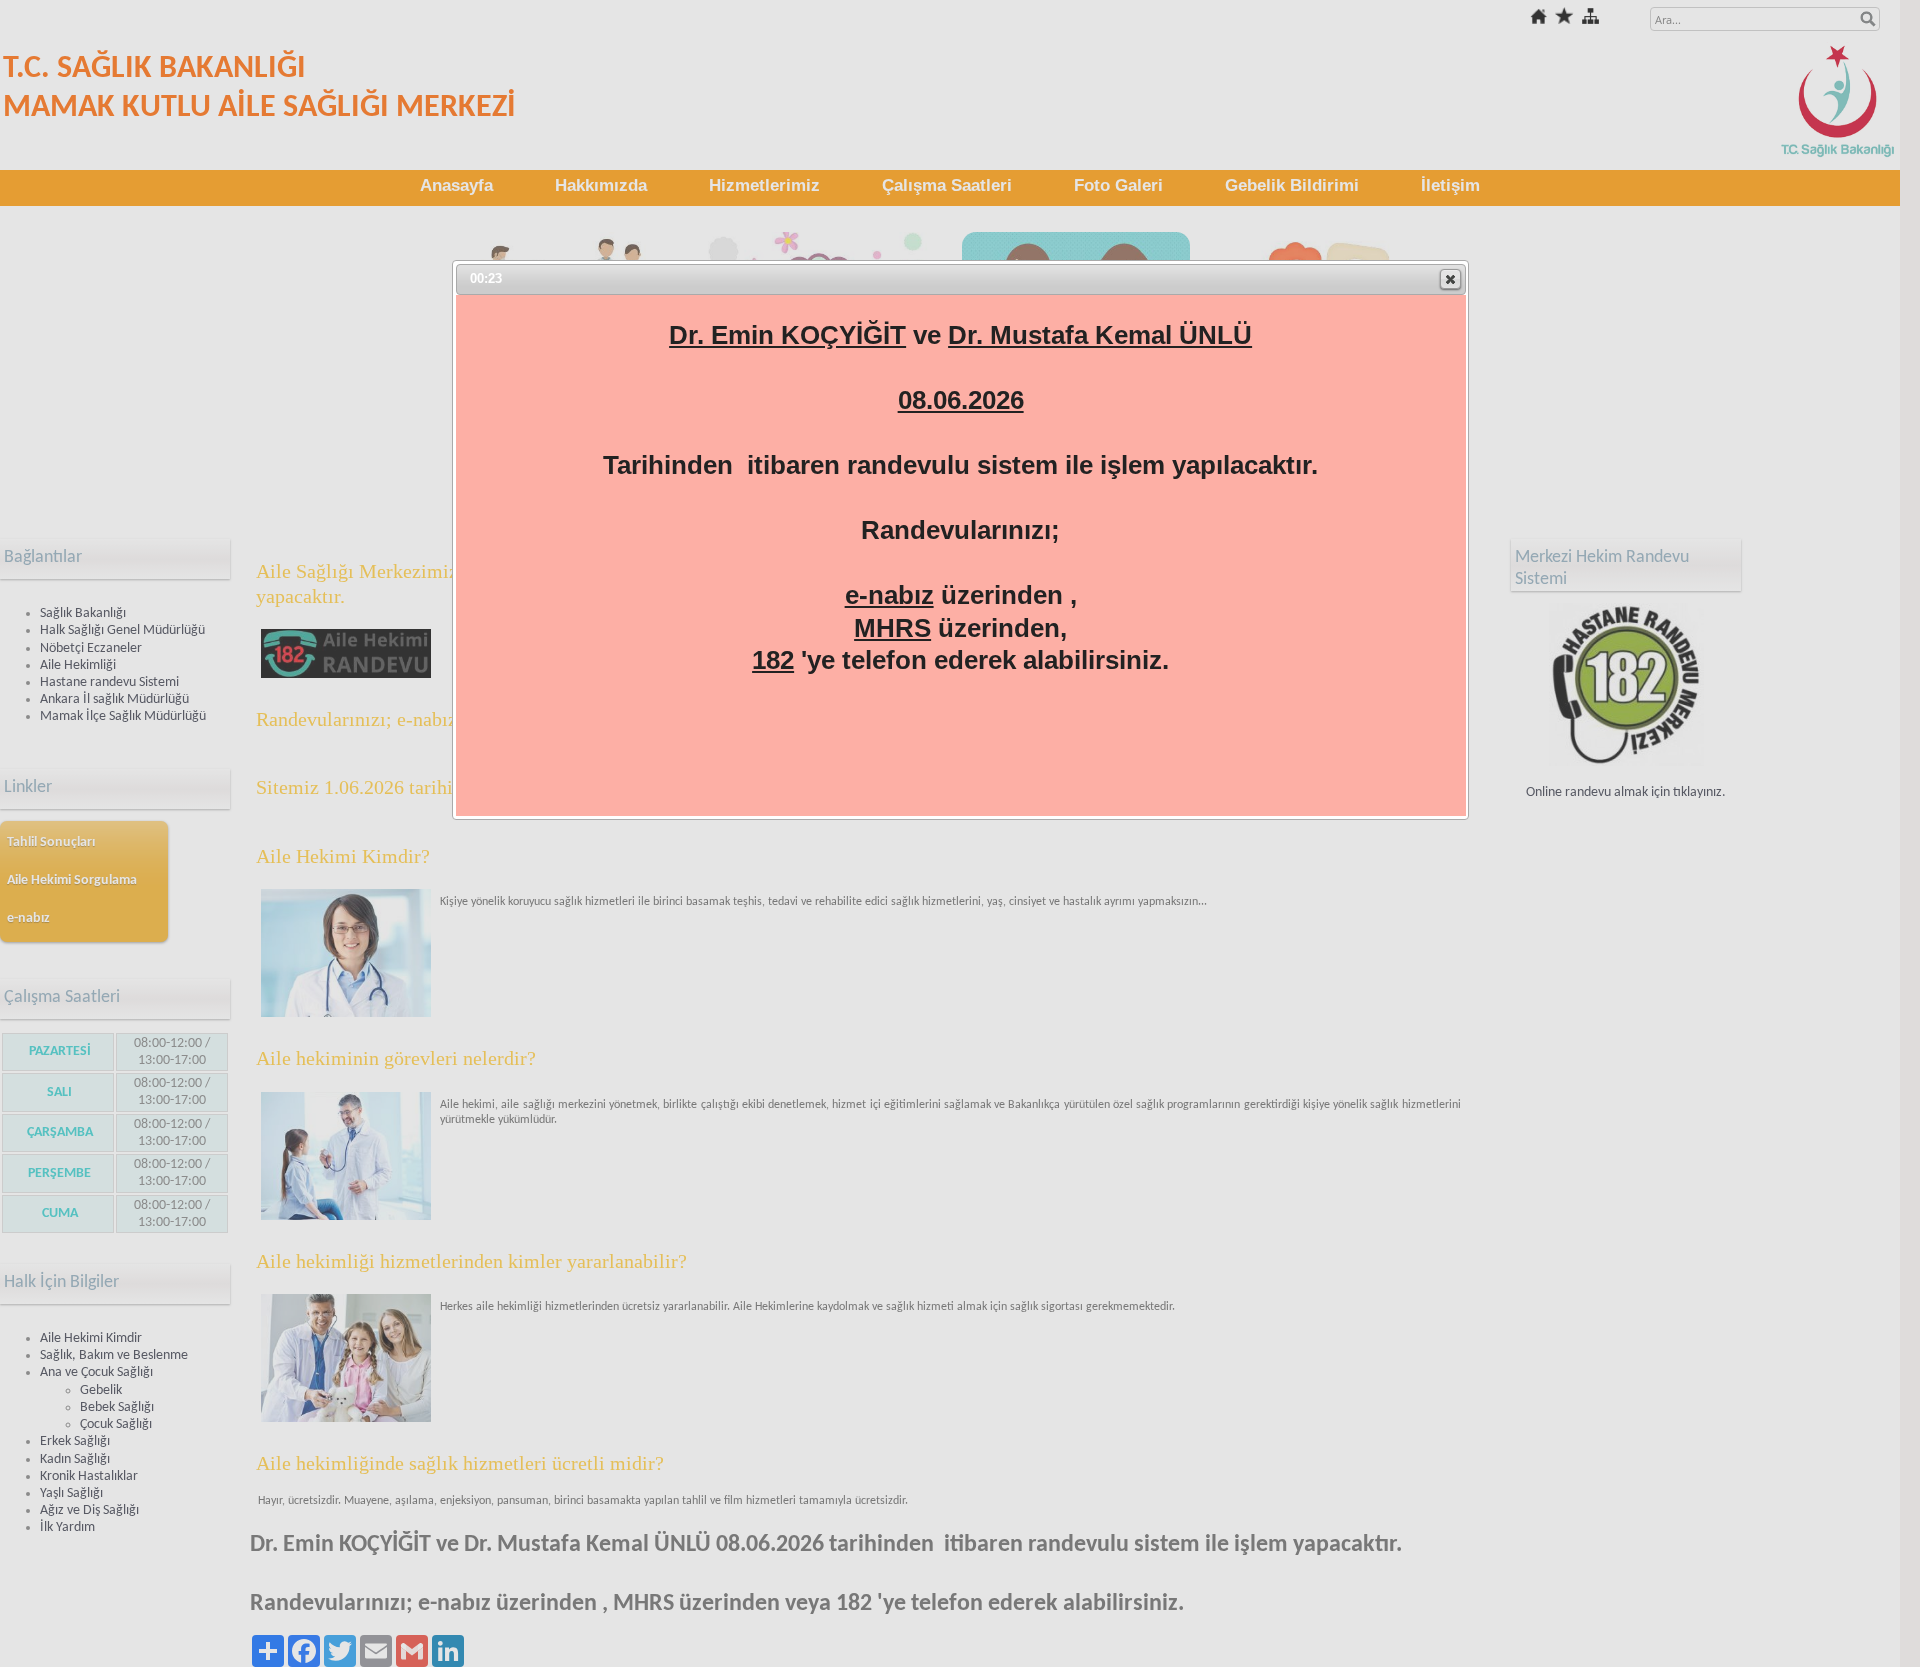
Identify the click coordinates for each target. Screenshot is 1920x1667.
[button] (1450, 279)
